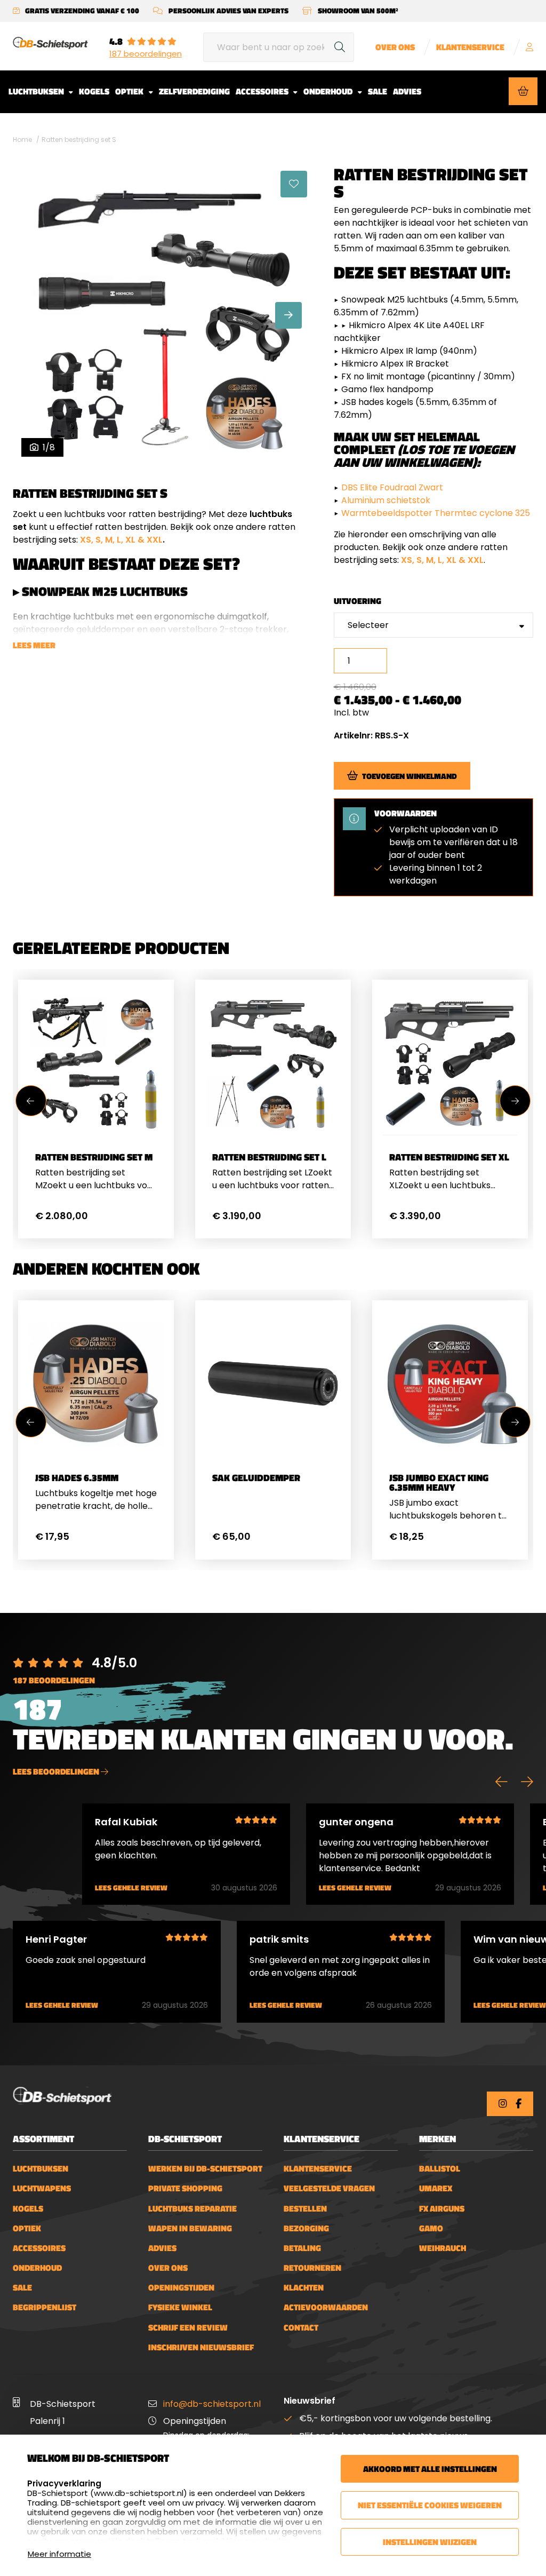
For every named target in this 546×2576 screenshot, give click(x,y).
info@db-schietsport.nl (212, 2404)
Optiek (130, 91)
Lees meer (34, 645)
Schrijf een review (188, 2328)
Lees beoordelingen (57, 1771)
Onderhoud (329, 91)
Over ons (395, 47)
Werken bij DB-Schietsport (205, 2169)
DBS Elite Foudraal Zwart (393, 487)
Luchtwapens (42, 2188)
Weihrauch (443, 2248)
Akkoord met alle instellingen (430, 2469)
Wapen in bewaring (190, 2228)
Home (22, 140)
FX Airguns (442, 2209)
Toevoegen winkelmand (409, 776)
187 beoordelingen (146, 54)
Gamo (431, 2228)
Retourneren (312, 2268)
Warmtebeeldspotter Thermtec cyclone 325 (436, 513)
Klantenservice (470, 47)
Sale (378, 91)
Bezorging (306, 2228)
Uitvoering (358, 601)
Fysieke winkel (180, 2307)
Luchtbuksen (37, 91)
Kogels (94, 91)
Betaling (302, 2248)
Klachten (304, 2288)
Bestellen (305, 2209)
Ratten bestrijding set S (79, 140)
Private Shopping (185, 2188)
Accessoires (263, 91)
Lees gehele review (131, 1888)
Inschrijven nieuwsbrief (201, 2347)
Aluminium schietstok (386, 500)
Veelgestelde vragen (329, 2188)
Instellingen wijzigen (430, 2542)
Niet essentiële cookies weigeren (430, 2505)
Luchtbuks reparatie (192, 2209)
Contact (301, 2328)
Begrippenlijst (45, 2307)
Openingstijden (181, 2288)
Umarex (436, 2188)
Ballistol (440, 2169)
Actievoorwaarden (326, 2307)
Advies (407, 91)
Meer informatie (59, 2554)
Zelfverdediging (194, 91)
